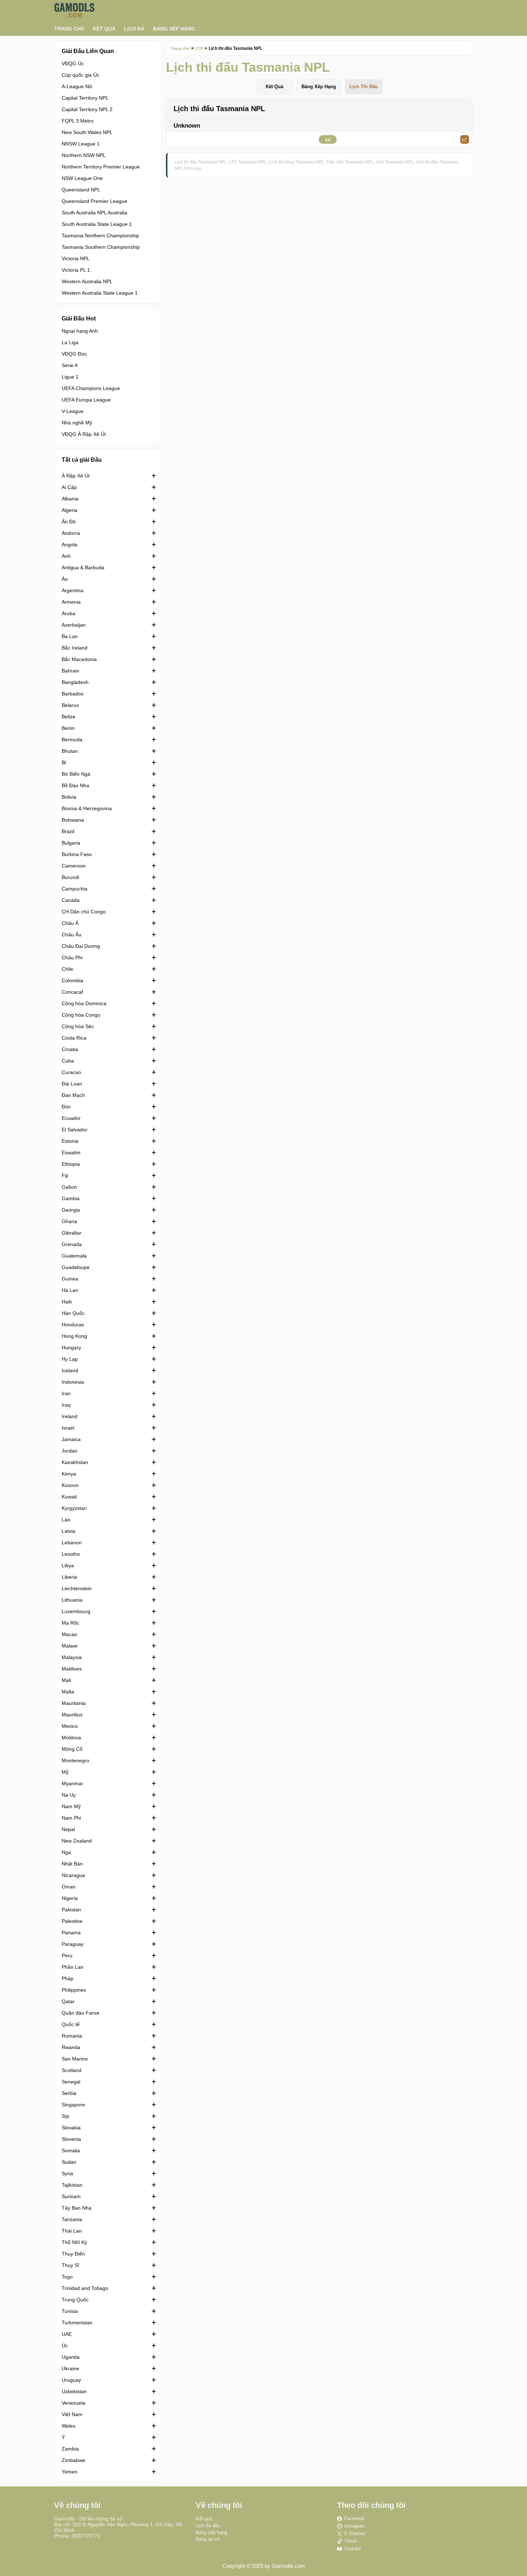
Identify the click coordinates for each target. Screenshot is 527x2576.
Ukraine (70, 2368)
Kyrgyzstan (74, 1508)
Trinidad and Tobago (85, 2288)
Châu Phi (72, 957)
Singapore (73, 2105)
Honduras (73, 1325)
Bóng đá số (208, 2539)
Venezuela (73, 2403)
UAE (67, 2334)
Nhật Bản (72, 1864)
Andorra (71, 533)
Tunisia (70, 2311)
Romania (72, 2036)
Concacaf (72, 992)
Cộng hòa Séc (78, 1026)
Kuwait (69, 1497)
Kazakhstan (75, 1462)
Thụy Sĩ (70, 2265)
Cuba (68, 1061)
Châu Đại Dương (81, 946)
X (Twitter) (355, 2534)
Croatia (70, 1049)
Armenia (71, 602)
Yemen (70, 2472)
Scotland (72, 2070)
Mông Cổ (72, 1749)
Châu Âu (72, 935)
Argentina (73, 590)
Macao (69, 1634)
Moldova (71, 1738)
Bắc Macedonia (79, 659)
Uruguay (71, 2380)
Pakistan (71, 1910)
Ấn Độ (69, 522)
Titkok (351, 2541)
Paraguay (73, 1944)
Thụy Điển (73, 2254)
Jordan (70, 1451)
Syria (67, 2173)
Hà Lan (70, 1290)
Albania (70, 499)
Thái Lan (72, 2231)
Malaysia (72, 1657)
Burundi (70, 877)
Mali (66, 1680)
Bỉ (64, 762)
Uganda (71, 2357)
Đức (66, 1107)
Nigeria (70, 1898)
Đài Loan (72, 1084)
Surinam (71, 2196)
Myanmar (72, 1783)
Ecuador (71, 1118)
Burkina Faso (77, 854)
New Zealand (77, 1841)
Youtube (353, 2549)
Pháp (68, 1978)
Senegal (71, 2082)
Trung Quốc (75, 2300)
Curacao (71, 1072)
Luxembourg (76, 1611)
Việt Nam (72, 2414)
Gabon (69, 1187)
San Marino (75, 2059)
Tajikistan (72, 2185)
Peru (67, 1955)
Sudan (69, 2162)
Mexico (70, 1726)
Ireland (70, 1416)
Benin (68, 728)
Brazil (68, 831)
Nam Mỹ (71, 1806)
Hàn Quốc (73, 1313)
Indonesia (73, 1382)
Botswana (73, 820)
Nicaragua (73, 1875)
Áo (65, 579)
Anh (66, 556)
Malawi (70, 1646)
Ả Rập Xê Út (76, 476)
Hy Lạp (70, 1359)
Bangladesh (75, 682)
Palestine (72, 1921)
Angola (70, 545)
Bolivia (69, 797)
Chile (67, 969)
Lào (66, 1520)
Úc (65, 2346)
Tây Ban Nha (77, 2208)
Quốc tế (71, 2024)
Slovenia (71, 2139)
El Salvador (75, 1130)
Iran (66, 1393)
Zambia (70, 2449)
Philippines (74, 1990)
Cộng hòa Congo (81, 1015)
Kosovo (70, 1485)
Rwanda (71, 2047)
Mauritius (72, 1715)
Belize (68, 717)
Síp (65, 2116)
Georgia (71, 1210)
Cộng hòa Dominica (84, 1003)
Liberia (69, 1577)
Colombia (72, 980)
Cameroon (74, 866)
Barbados (73, 694)
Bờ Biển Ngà (76, 774)
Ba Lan (70, 636)
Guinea (70, 1279)
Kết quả (104, 29)
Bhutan (70, 751)
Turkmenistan (77, 2323)
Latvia (68, 1531)
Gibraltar (72, 1233)
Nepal (68, 1829)
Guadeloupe (76, 1267)
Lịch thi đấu (208, 2526)
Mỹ (65, 1772)
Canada (71, 900)
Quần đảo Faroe (80, 2013)
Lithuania (72, 1600)
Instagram (355, 2526)
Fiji (65, 1175)
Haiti (67, 1302)
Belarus (70, 705)
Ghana (69, 1221)
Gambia (71, 1198)
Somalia (71, 2150)
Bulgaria (71, 843)
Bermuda (72, 740)
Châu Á (70, 923)
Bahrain (70, 671)
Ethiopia (71, 1164)
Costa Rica (74, 1038)
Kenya (69, 1474)
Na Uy (69, 1795)
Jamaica (71, 1439)
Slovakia (71, 2128)
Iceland (70, 1370)
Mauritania (74, 1703)
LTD (199, 48)
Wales (68, 2426)
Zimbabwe (73, 2460)
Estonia (70, 1141)
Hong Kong (74, 1336)
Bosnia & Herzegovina (87, 808)
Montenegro (75, 1760)
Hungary (71, 1348)
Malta (68, 1692)
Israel (68, 1428)
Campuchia (75, 889)
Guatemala (74, 1256)
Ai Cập (69, 487)
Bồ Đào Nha (75, 785)
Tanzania (72, 2219)
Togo (67, 2277)
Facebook (354, 2518)
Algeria (70, 510)
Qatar (68, 2001)
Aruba (68, 613)
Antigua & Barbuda (83, 567)
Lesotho (71, 1554)
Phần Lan (73, 1967)
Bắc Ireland (75, 648)
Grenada (72, 1244)
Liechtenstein (77, 1588)
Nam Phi (71, 1818)
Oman (69, 1887)
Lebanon (72, 1543)
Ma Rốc (70, 1623)
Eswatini (71, 1152)
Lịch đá (134, 29)
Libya (68, 1565)
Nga (66, 1852)
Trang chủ (69, 29)
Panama (71, 1933)
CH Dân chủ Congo (84, 912)
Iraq (66, 1405)
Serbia (69, 2093)
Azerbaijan (74, 625)
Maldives (72, 1669)
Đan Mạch (73, 1095)
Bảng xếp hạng (174, 29)
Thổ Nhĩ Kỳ (74, 2242)
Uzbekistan (74, 2391)
